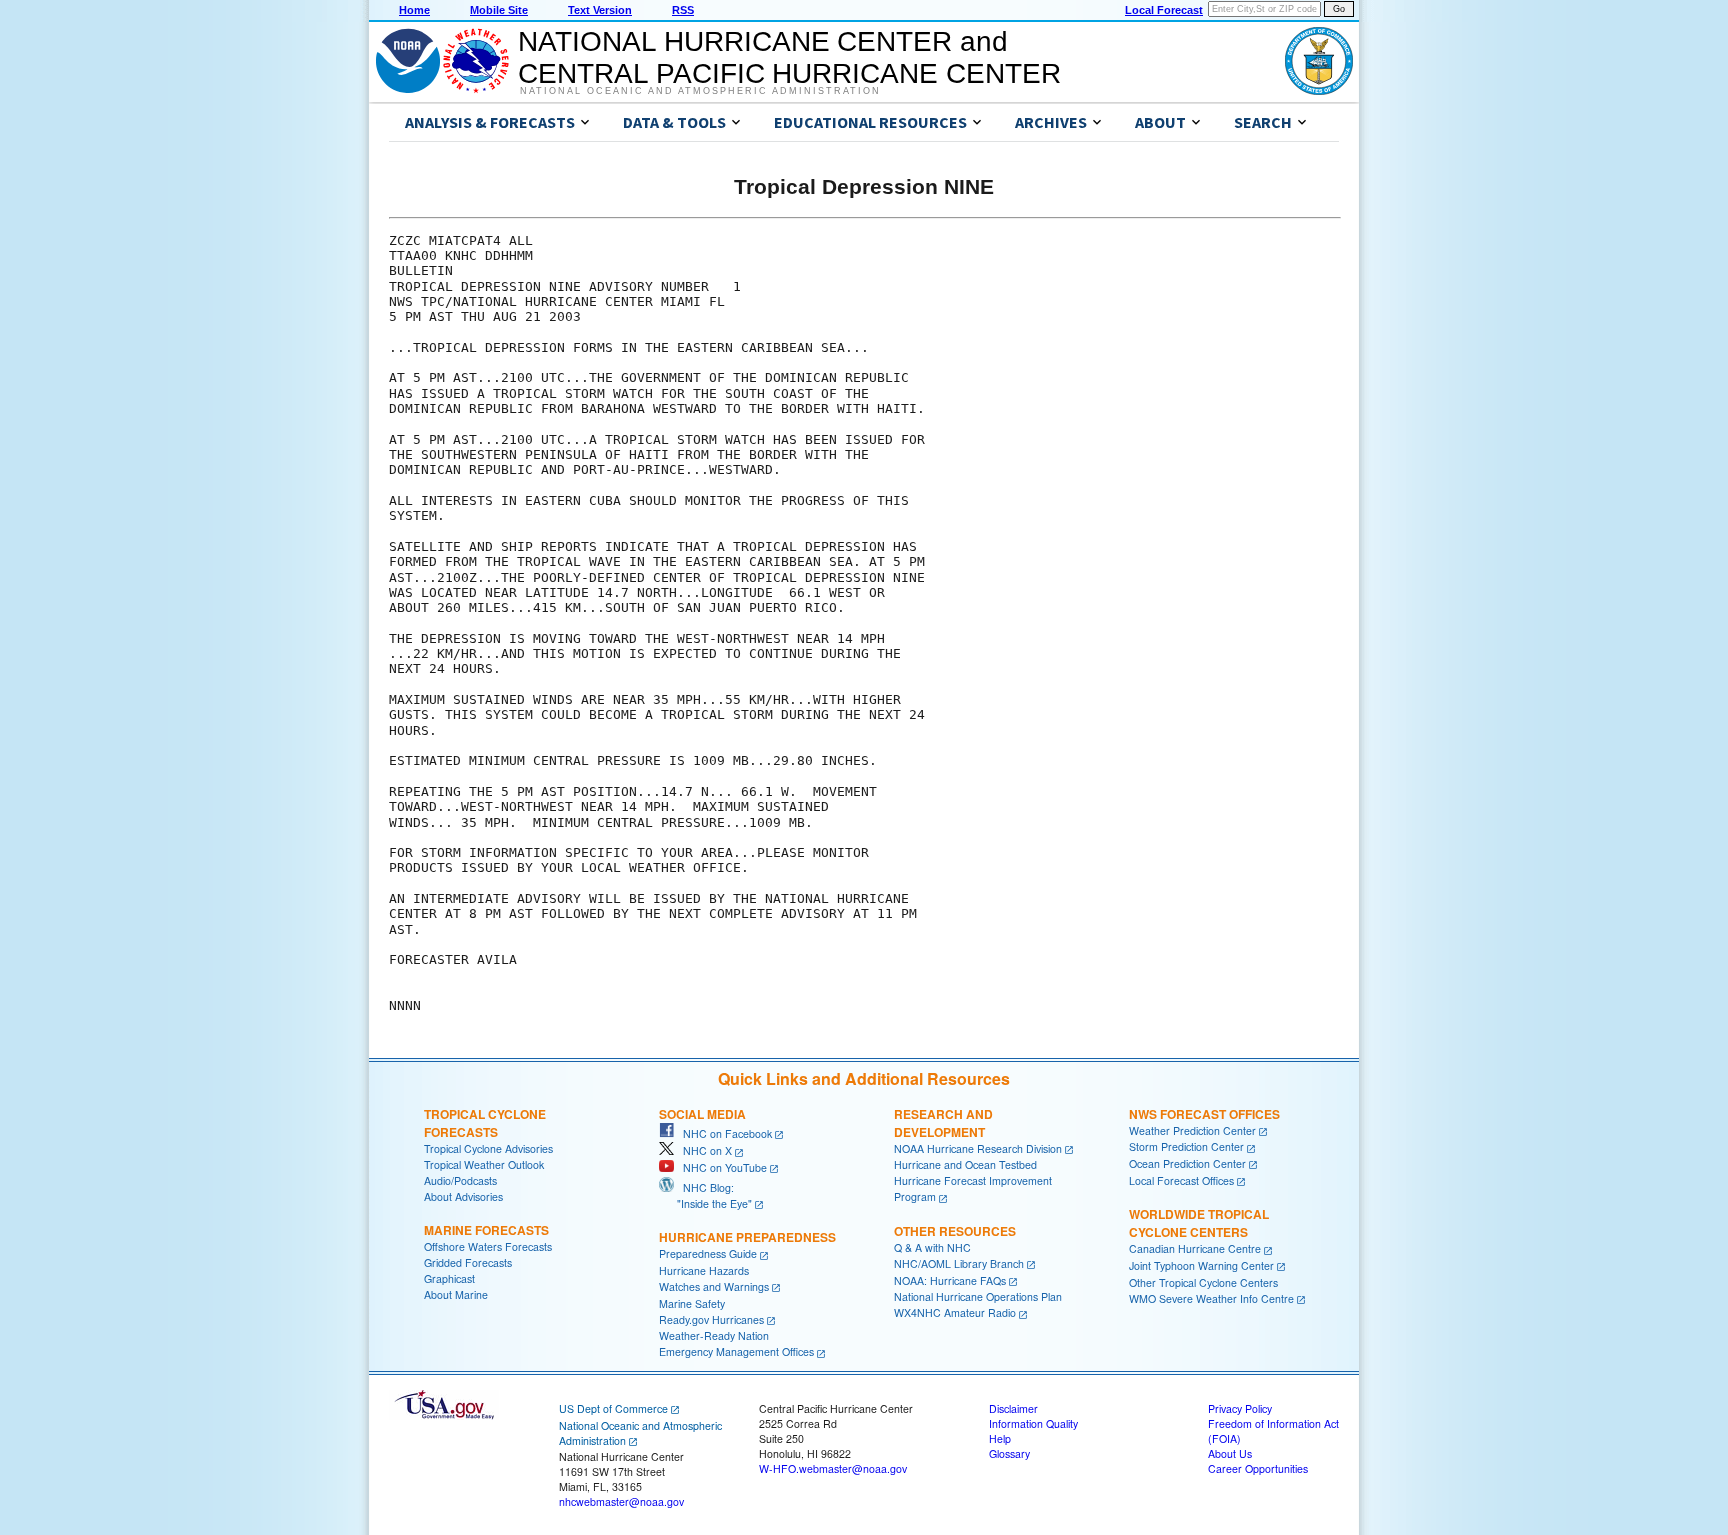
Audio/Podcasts (460, 1180)
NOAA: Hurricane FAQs (950, 1280)
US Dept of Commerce (613, 1408)
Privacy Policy (1240, 1408)
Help (1000, 1438)
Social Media (702, 1114)
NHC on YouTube (720, 1167)
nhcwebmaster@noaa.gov (621, 1501)
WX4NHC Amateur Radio (955, 1312)
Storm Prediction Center (1186, 1146)
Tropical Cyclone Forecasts (485, 1123)
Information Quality (1033, 1423)
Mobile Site (499, 10)
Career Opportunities (1258, 1468)
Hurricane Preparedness (747, 1237)
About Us (1230, 1453)
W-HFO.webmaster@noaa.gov (833, 1468)
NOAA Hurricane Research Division (978, 1148)
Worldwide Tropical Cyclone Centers (1199, 1223)
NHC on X (703, 1150)
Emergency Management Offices (736, 1351)
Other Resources (955, 1231)
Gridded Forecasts (468, 1262)
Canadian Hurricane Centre (1195, 1248)
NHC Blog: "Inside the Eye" (705, 1195)
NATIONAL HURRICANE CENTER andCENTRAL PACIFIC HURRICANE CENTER (789, 57)
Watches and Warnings (714, 1286)
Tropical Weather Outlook (484, 1164)
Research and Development (943, 1123)
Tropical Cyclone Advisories (488, 1148)
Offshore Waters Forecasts (488, 1246)
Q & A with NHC (932, 1247)
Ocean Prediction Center (1187, 1163)
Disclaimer (1013, 1408)
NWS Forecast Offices (1204, 1114)
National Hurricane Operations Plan (978, 1296)
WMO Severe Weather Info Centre (1211, 1298)
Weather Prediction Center (1192, 1130)
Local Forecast (1164, 10)
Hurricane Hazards (704, 1270)
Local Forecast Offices (1181, 1180)
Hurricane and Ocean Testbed (965, 1164)
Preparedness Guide (708, 1253)
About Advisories (463, 1196)
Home (414, 10)
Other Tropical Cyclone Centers (1203, 1282)
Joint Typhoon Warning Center (1201, 1265)
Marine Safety (692, 1303)
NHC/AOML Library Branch (959, 1263)
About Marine (456, 1294)
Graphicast (449, 1278)
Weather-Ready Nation (714, 1335)
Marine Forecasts (486, 1230)
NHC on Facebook (723, 1133)
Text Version (600, 10)
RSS (683, 10)
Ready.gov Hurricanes (711, 1319)
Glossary (1009, 1453)
